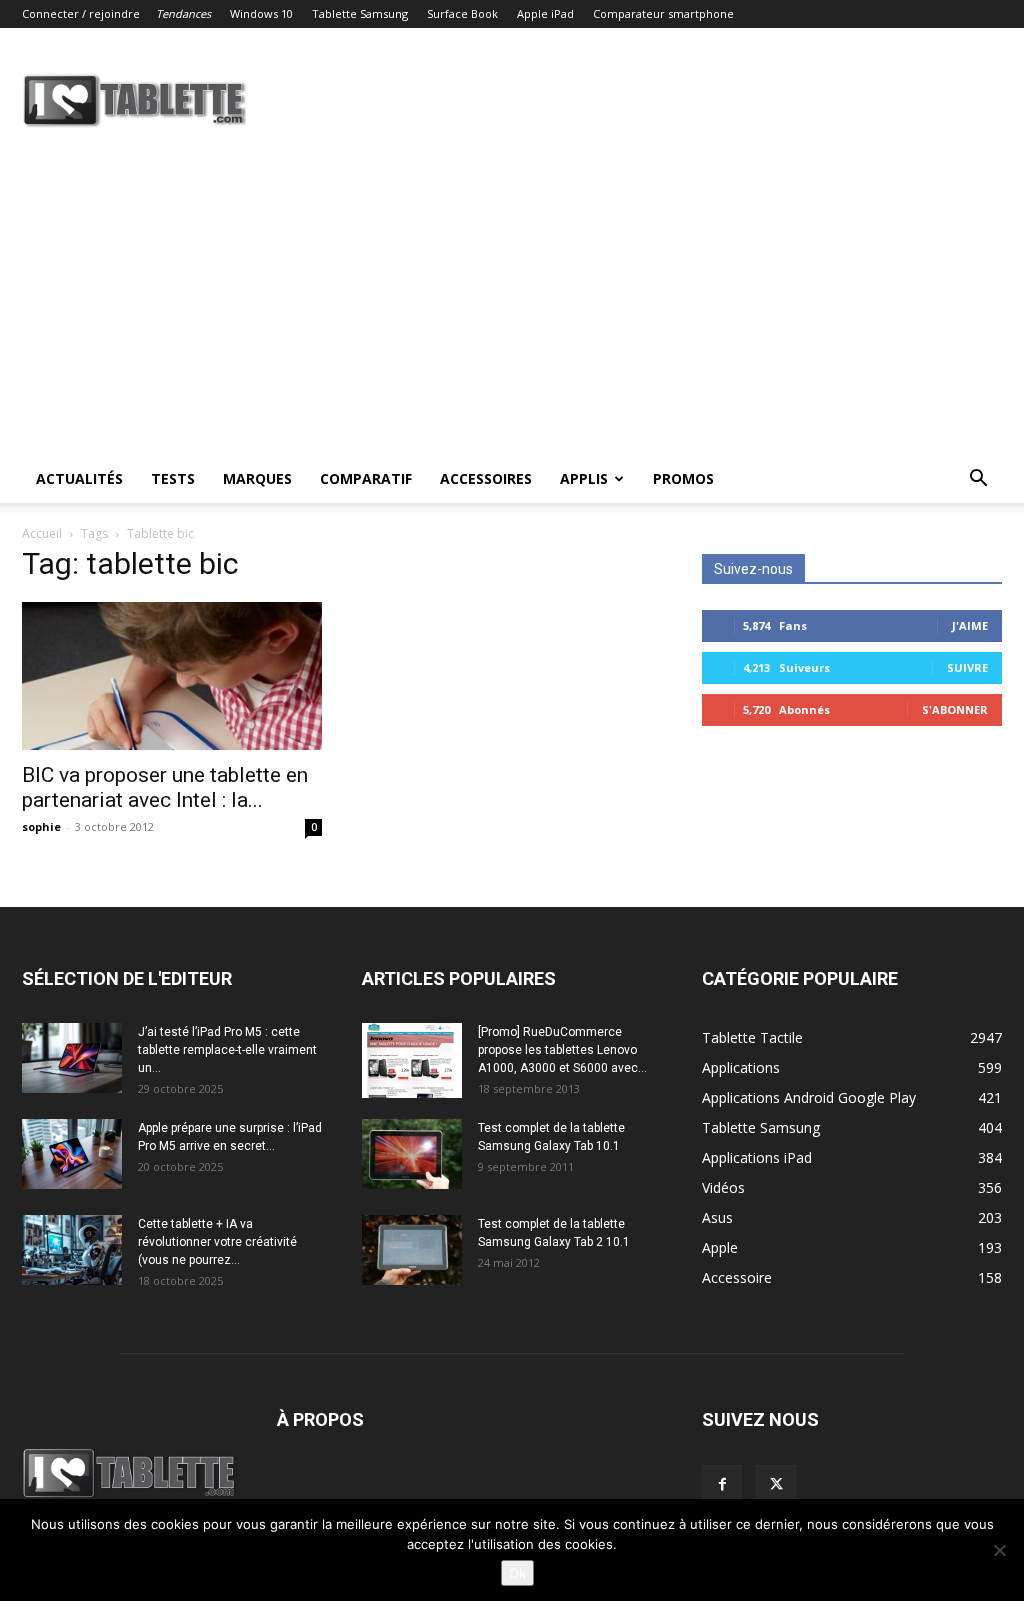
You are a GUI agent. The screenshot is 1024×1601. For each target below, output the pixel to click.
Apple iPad (545, 13)
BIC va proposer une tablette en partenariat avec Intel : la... (165, 787)
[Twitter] (776, 1485)
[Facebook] (722, 1485)
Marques (257, 478)
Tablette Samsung (360, 13)
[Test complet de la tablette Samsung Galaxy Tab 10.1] (412, 1154)
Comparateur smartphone (663, 13)
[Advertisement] (512, 305)
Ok (517, 1573)
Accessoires (486, 478)
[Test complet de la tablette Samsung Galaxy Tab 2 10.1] (412, 1250)
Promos (683, 478)
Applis (584, 478)
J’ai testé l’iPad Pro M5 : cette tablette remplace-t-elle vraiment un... (227, 1050)
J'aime (970, 625)
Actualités (79, 478)
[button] (978, 480)
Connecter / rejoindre (81, 13)
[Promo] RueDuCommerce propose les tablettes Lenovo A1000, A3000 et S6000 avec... (562, 1050)
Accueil (42, 533)
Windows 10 (261, 13)
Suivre (967, 667)
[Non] (999, 1550)
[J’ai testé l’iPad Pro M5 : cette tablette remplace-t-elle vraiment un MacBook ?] (72, 1058)
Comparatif (366, 478)
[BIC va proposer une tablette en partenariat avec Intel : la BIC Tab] (172, 676)
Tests (173, 478)
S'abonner (955, 709)
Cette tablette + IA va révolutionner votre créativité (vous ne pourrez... (217, 1242)
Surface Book (462, 13)
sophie (41, 826)
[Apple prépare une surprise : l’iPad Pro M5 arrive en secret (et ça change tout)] (72, 1154)
